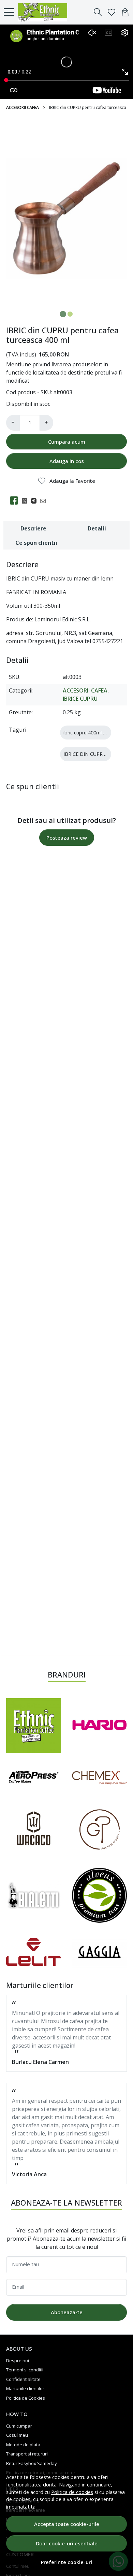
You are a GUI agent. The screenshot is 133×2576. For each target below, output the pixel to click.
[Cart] (125, 12)
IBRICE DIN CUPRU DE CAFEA (97, 754)
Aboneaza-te (67, 2312)
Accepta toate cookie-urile (67, 2524)
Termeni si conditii (25, 2370)
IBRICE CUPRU (80, 699)
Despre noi (18, 2360)
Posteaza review (67, 838)
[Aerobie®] (34, 1778)
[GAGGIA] (99, 1952)
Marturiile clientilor (25, 2388)
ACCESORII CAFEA (23, 107)
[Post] (26, 500)
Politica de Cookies (26, 2398)
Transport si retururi (27, 2454)
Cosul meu (17, 2435)
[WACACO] (34, 1830)
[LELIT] (34, 1952)
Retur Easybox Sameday (32, 2463)
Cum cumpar (19, 2426)
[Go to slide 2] (70, 314)
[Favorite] (112, 12)
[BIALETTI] (34, 1896)
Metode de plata (23, 2445)
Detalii (97, 528)
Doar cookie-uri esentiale (67, 2543)
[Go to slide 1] (63, 314)
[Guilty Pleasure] (99, 1830)
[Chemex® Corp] (99, 1778)
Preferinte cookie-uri (66, 2562)
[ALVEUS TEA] (99, 1895)
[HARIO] (99, 1726)
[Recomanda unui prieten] (45, 500)
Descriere (33, 528)
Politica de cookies (72, 2492)
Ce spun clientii (36, 543)
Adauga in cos (67, 461)
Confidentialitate (23, 2379)
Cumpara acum (67, 442)
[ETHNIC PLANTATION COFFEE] (45, 12)
